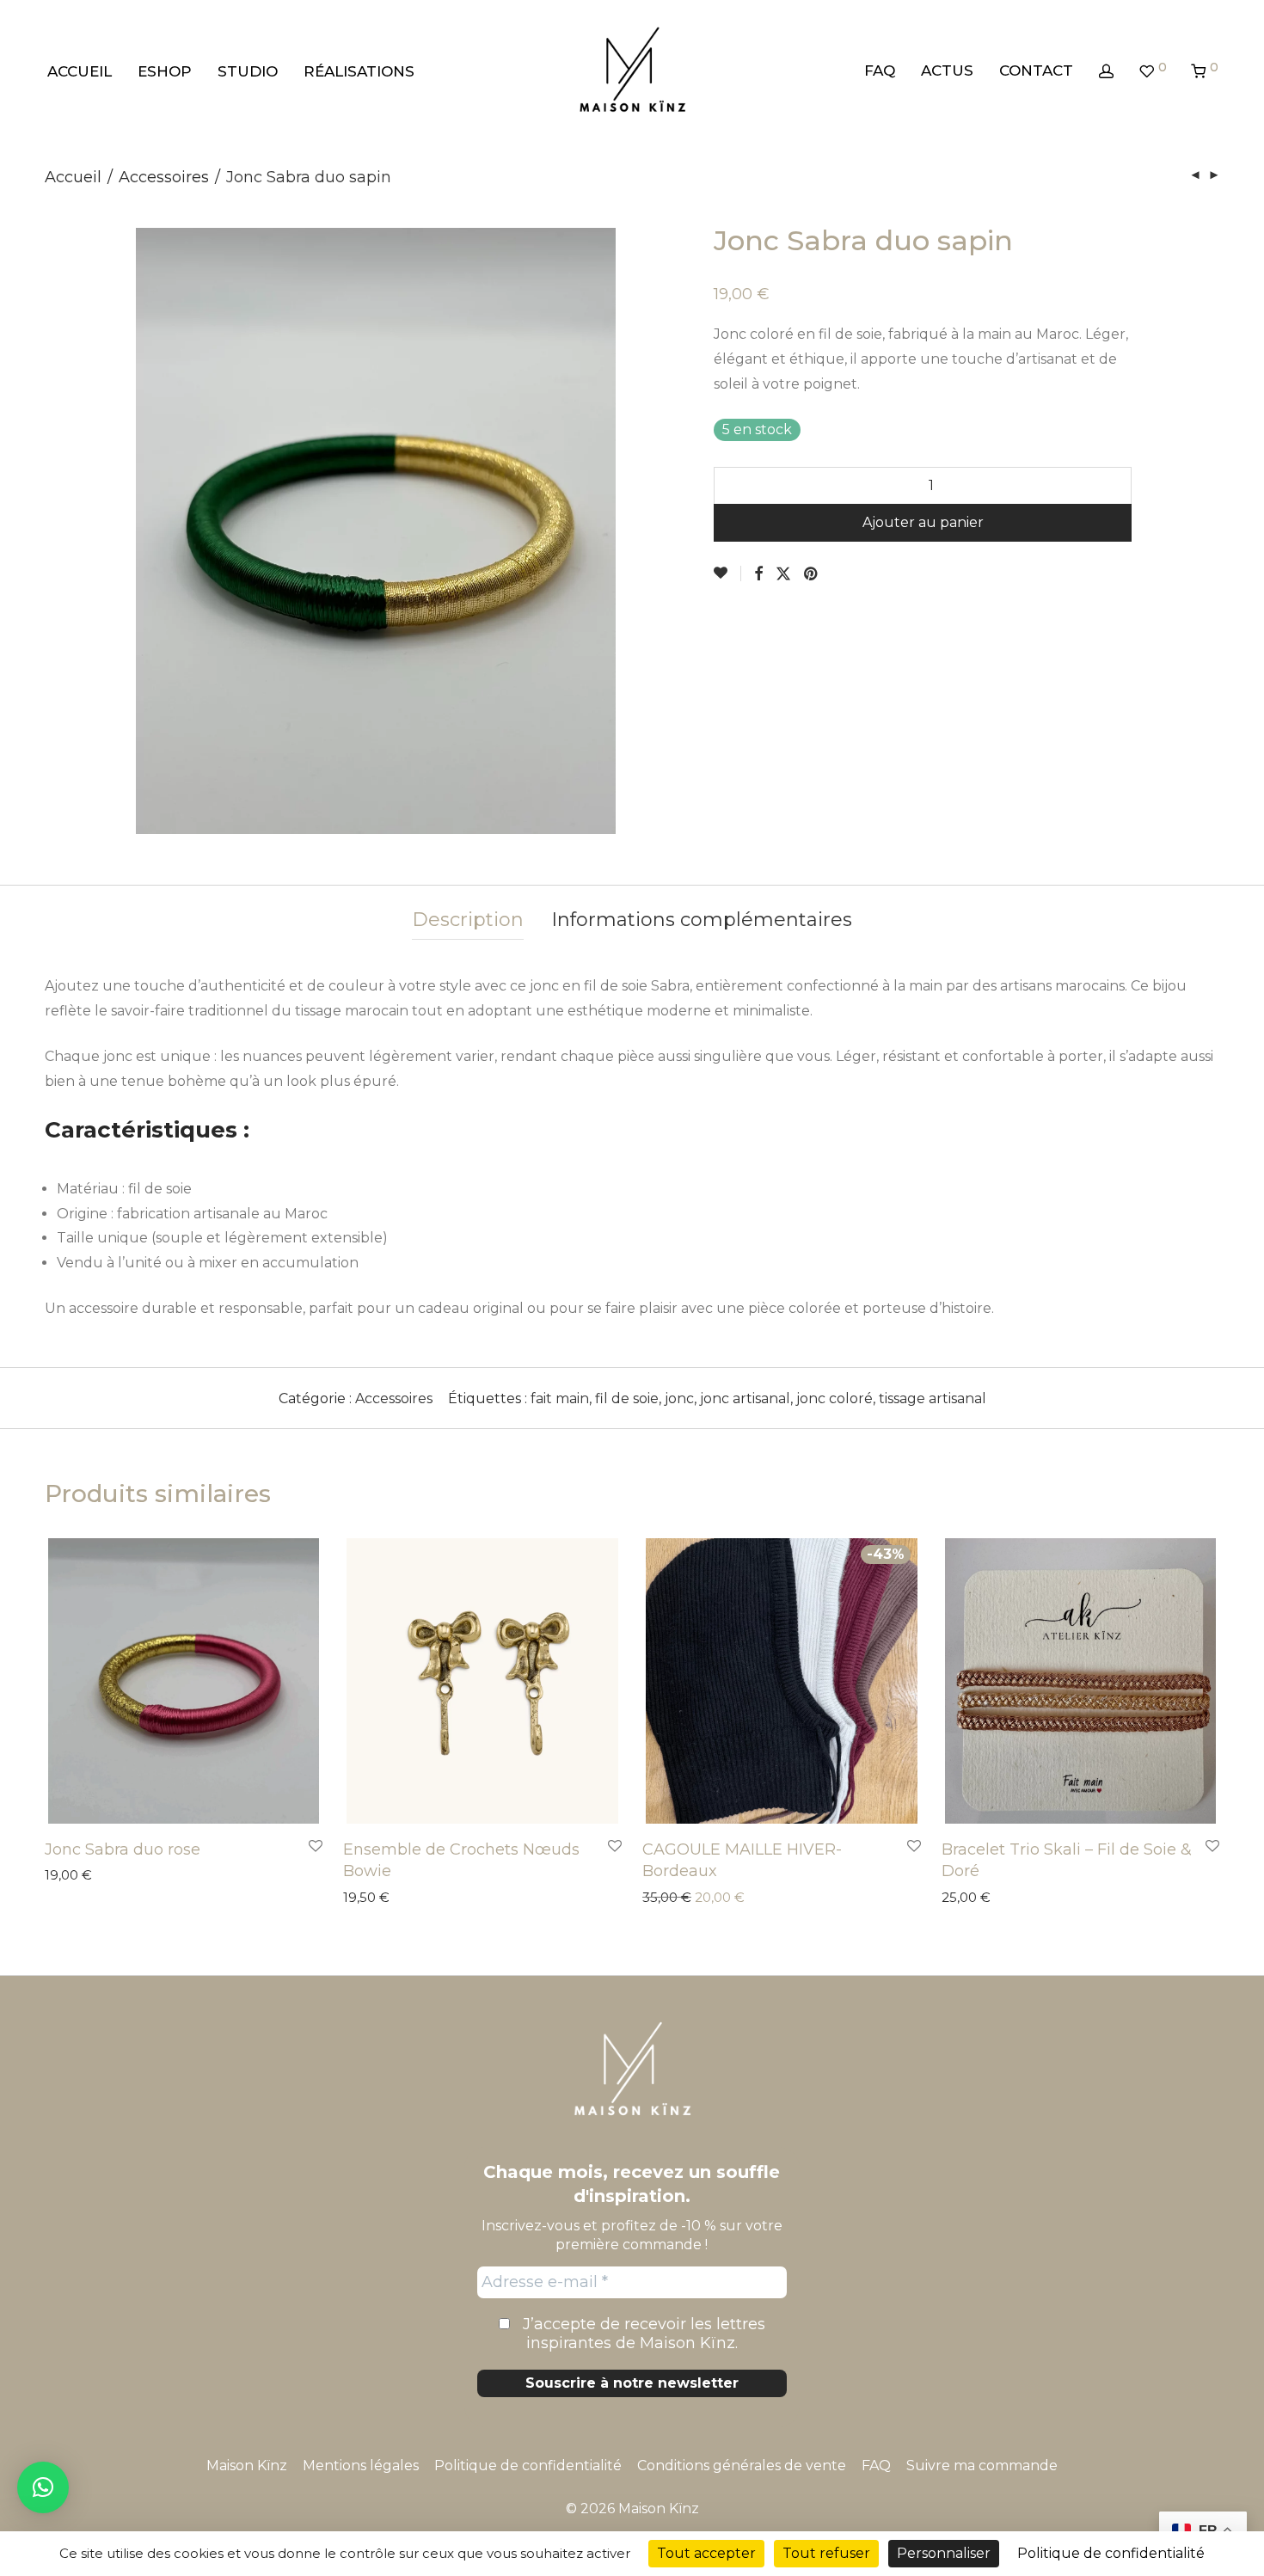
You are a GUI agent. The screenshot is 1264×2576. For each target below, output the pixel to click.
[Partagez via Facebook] (758, 574)
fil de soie (627, 1398)
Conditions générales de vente (742, 2466)
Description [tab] (468, 920)
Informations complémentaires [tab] (702, 920)
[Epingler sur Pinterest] (812, 574)
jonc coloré (834, 1398)
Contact (1036, 71)
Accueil (80, 71)
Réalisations (359, 71)
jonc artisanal (745, 1398)
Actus (947, 71)
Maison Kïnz (247, 2466)
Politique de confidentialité (528, 2466)
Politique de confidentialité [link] (1111, 2553)
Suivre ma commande (982, 2466)
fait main (560, 1398)
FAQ (880, 71)
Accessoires (164, 177)
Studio (248, 71)
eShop (165, 71)
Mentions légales (361, 2466)
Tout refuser (826, 2553)
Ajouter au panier (923, 522)
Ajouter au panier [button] (91, 1876)
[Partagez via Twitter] (783, 574)
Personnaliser (944, 2553)
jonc (679, 1398)
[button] (43, 2487)
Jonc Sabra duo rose (123, 1849)
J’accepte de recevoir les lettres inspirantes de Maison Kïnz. (642, 2334)
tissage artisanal (933, 1398)
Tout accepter (706, 2553)
